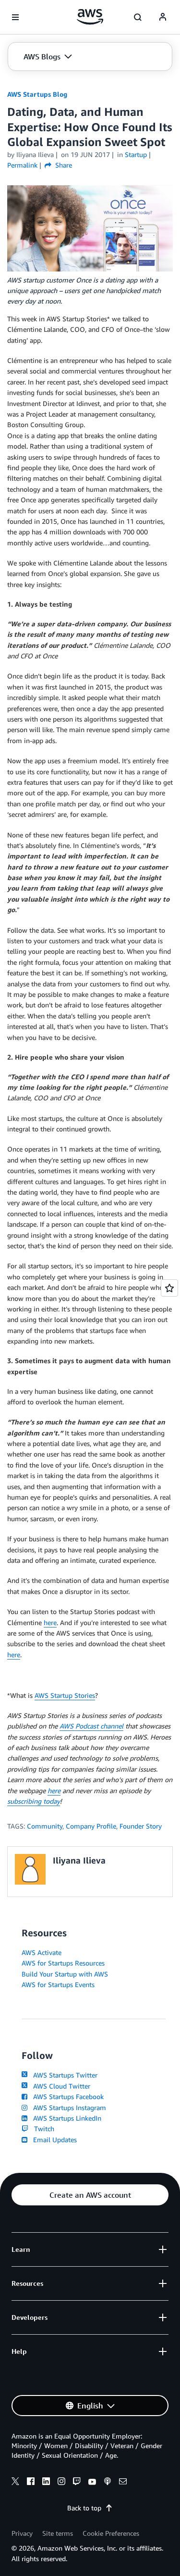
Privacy (22, 2533)
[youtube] (92, 2483)
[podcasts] (108, 2483)
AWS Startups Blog (37, 94)
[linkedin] (46, 2483)
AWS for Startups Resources (63, 1963)
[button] (48, 56)
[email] (123, 2483)
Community (45, 1826)
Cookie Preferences (111, 2533)
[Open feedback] (169, 1288)
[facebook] (31, 2483)
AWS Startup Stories (65, 1695)
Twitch (42, 2129)
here (50, 1622)
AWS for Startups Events (58, 1984)
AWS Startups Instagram (68, 2107)
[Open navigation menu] (15, 17)
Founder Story (141, 1826)
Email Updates (53, 2140)
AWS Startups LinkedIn (65, 2118)
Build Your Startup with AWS (65, 1974)
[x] (15, 2483)
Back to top (84, 2508)
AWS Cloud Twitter (60, 2086)
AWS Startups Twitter (63, 2075)
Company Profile (91, 1826)
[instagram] (61, 2483)
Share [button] (63, 165)
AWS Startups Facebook (66, 2096)
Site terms (58, 2533)
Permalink (22, 165)
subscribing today (34, 1801)
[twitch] (77, 2483)
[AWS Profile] (163, 17)
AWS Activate (42, 1952)
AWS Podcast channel (91, 1726)
